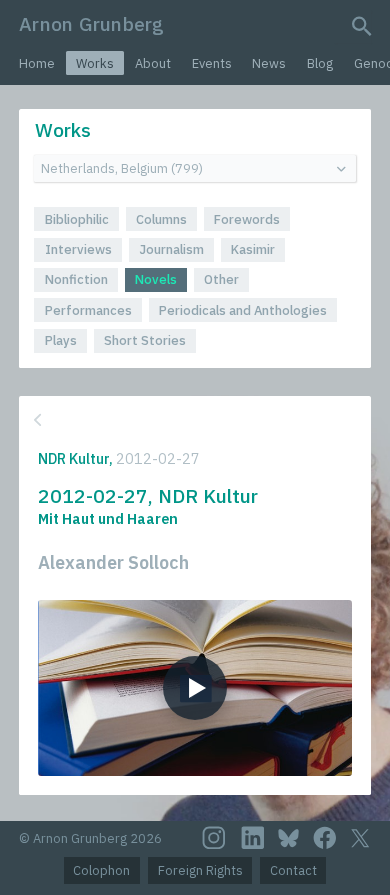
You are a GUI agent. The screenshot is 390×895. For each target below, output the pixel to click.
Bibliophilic (77, 219)
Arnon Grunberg (91, 23)
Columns (161, 219)
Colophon (101, 870)
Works (95, 63)
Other (221, 279)
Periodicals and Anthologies (243, 310)
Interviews (78, 249)
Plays (61, 340)
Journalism (171, 249)
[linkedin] (253, 838)
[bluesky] (288, 838)
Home (37, 63)
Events (212, 63)
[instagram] (214, 838)
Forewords (247, 219)
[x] (360, 838)
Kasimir (253, 249)
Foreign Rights (200, 870)
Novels (156, 279)
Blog (320, 63)
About (153, 63)
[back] (193, 420)
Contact (293, 870)
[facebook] (325, 838)
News (269, 63)
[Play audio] (194, 688)
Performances (88, 310)
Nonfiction (76, 279)
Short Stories (145, 340)
